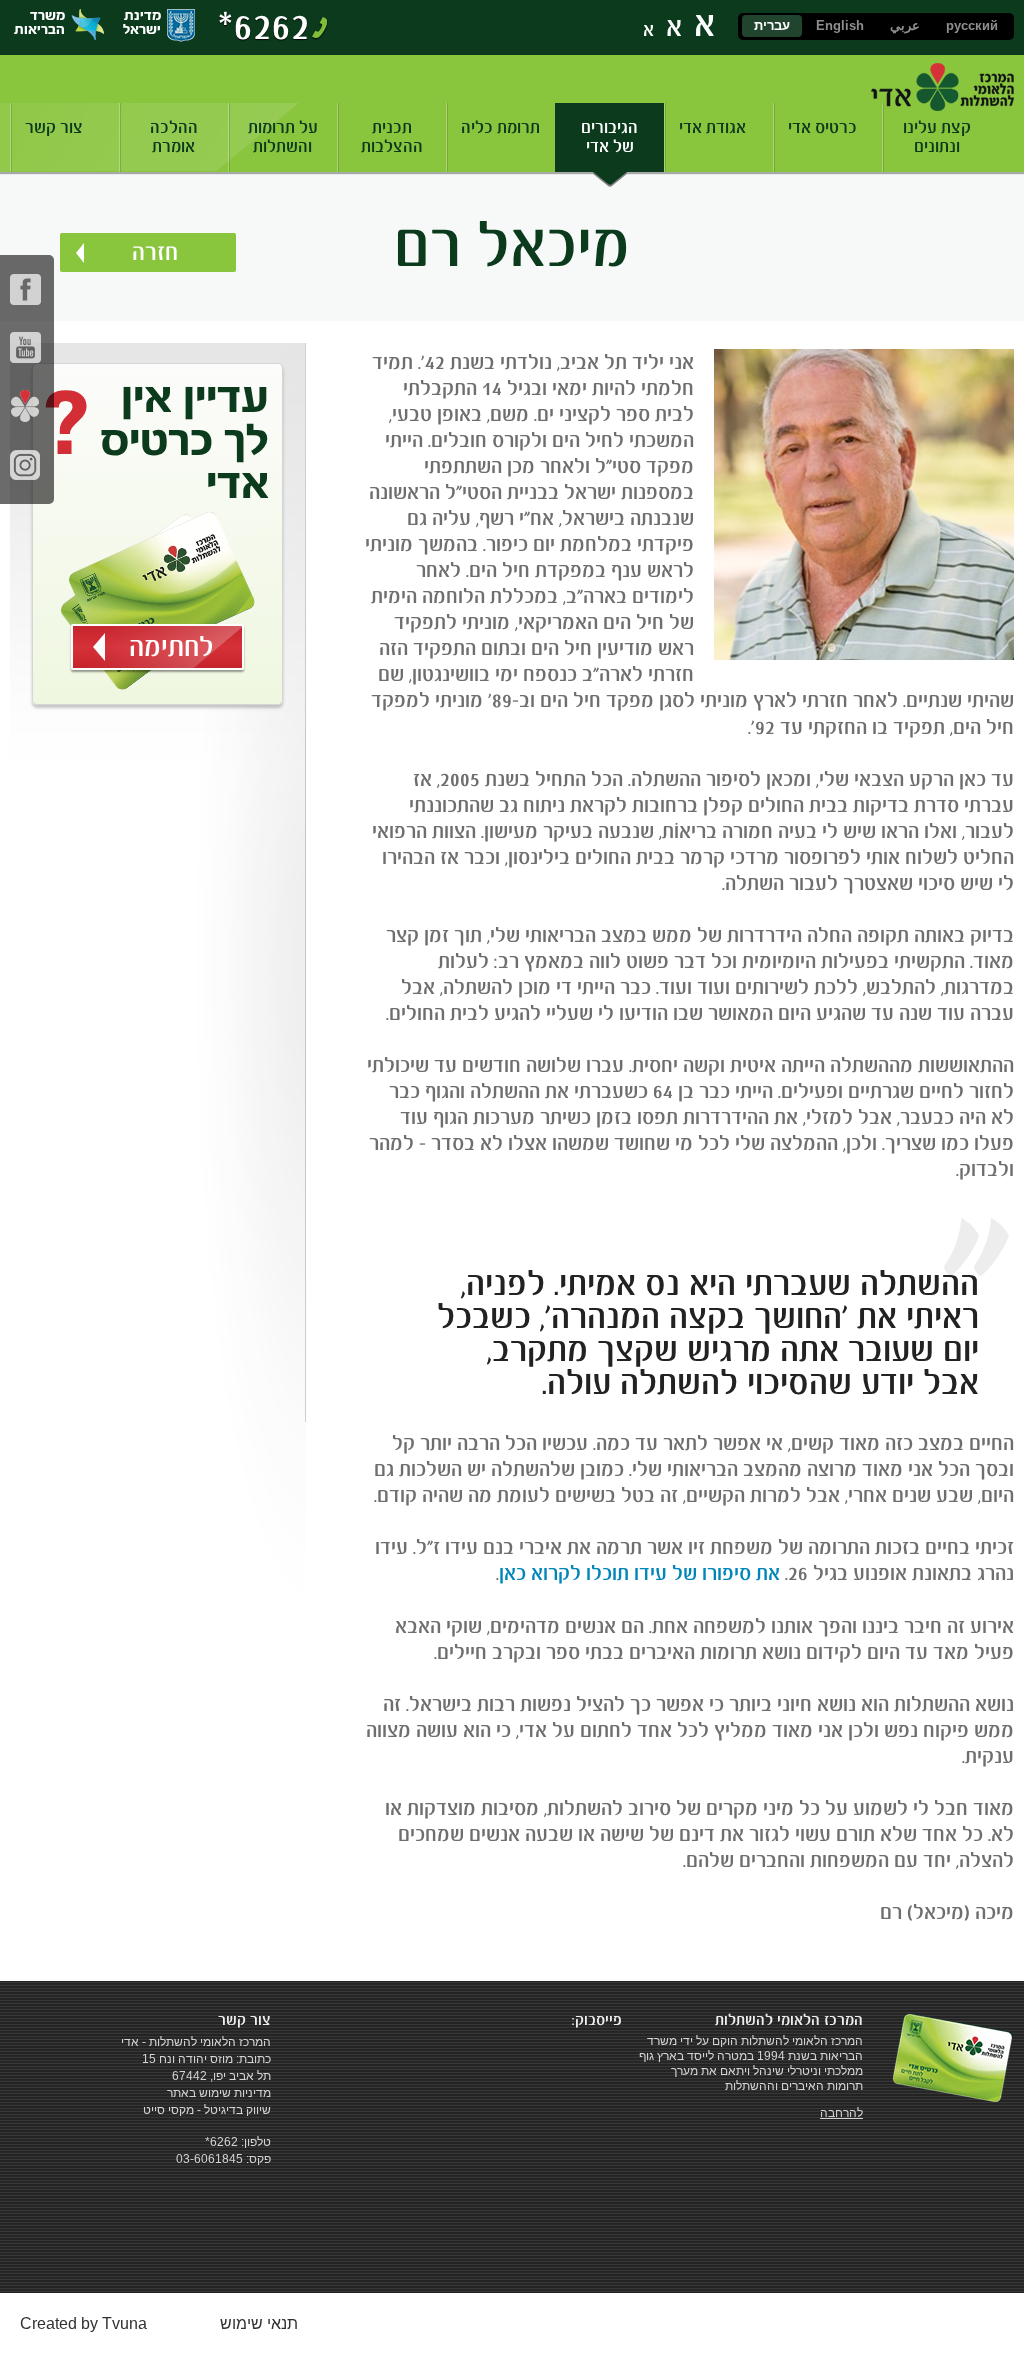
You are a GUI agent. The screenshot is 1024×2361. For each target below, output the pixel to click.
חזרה (155, 252)
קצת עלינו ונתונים (937, 137)
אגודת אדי (712, 127)
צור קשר (54, 127)
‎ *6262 (220, 2142)
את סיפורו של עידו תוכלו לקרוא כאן (639, 1573)
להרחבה (841, 2113)
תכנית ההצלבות (392, 137)
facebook (25, 289)
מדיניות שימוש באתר (219, 2093)
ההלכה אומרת (174, 137)
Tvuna (124, 2323)
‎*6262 (264, 26)
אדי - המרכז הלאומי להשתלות (942, 87)
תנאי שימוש (259, 2323)
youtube (25, 347)
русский (972, 25)
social (25, 406)
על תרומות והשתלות (283, 137)
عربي (905, 25)
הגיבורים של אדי (609, 137)
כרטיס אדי (822, 127)
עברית (772, 25)
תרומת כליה (500, 127)
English (840, 25)
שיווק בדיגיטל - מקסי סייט (207, 2110)
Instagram (25, 464)
